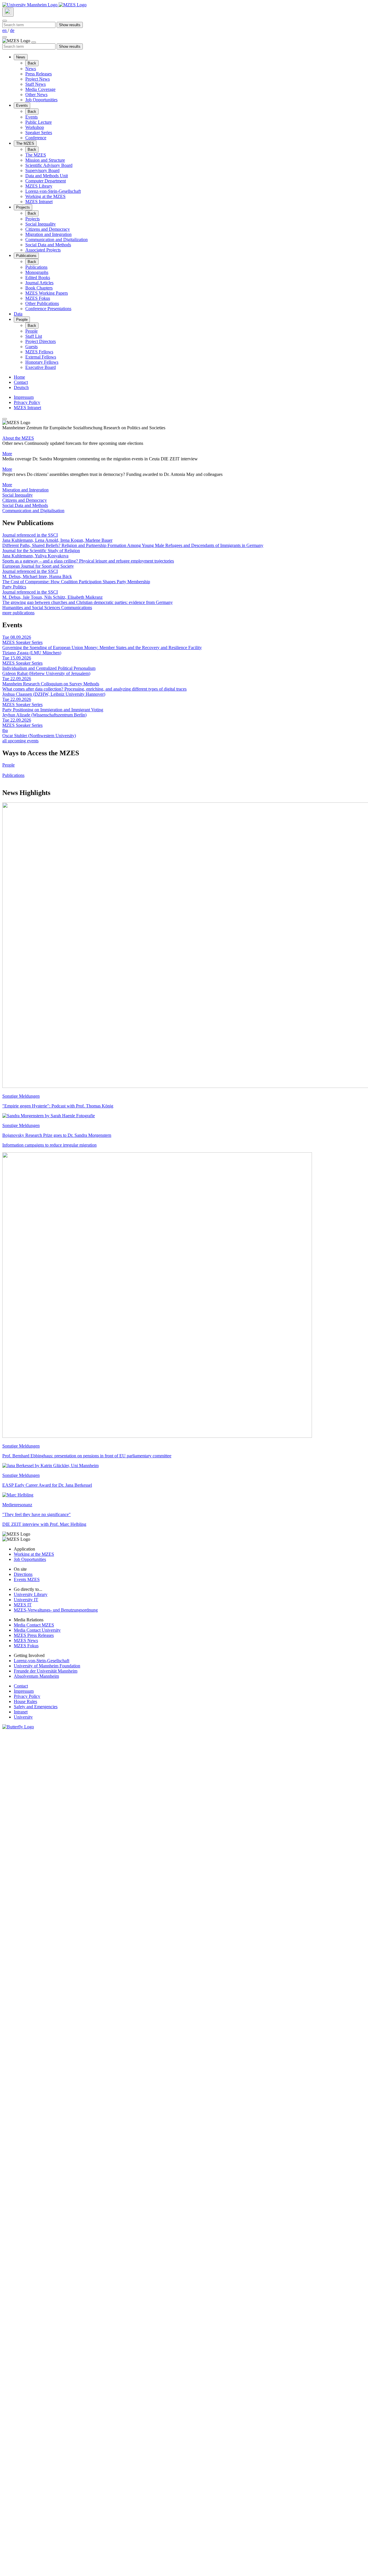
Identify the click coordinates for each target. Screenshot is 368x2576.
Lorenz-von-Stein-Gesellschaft (53, 191)
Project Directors (41, 341)
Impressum (24, 397)
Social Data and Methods (48, 245)
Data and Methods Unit (47, 176)
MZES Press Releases (34, 1635)
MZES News (26, 1640)
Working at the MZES (45, 196)
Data (18, 314)
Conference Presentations (48, 309)
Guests (31, 347)
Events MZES (27, 1579)
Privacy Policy (27, 402)
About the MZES (18, 438)
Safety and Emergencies (36, 1707)
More (7, 454)
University (23, 1717)
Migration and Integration (48, 234)
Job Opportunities (41, 100)
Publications (26, 256)
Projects (23, 207)
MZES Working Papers (47, 293)
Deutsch (21, 387)
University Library (31, 1594)
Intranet (21, 1712)
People (22, 320)
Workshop (35, 127)
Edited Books (38, 278)
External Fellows (41, 357)
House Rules (25, 1701)
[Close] (5, 21)
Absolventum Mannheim (36, 1676)
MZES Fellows (39, 352)
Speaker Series (39, 132)
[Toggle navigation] (5, 37)
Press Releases (39, 74)
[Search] (8, 12)
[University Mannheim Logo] (30, 5)
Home (19, 377)
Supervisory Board (42, 170)
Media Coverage (40, 89)
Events (22, 105)
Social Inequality (41, 224)
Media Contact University (37, 1630)
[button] (184, 490)
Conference (36, 138)
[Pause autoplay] (5, 419)
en (5, 30)
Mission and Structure (45, 160)
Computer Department (46, 181)
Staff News (36, 84)
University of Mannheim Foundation (47, 1666)
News (21, 57)
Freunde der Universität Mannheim (46, 1671)
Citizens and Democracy (48, 229)
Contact (21, 382)
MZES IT (23, 1605)
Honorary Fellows (42, 362)
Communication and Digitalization (56, 240)
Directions (23, 1574)
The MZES (25, 143)
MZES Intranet (39, 202)
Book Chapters (39, 288)
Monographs (37, 272)
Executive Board (41, 367)
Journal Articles (39, 283)
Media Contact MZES (34, 1625)
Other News (36, 95)
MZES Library (39, 186)
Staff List (34, 336)
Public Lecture (39, 122)
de (12, 30)
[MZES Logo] (73, 5)
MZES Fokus (38, 298)
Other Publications (42, 303)
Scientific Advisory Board (49, 165)
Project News (38, 79)
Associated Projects (43, 250)
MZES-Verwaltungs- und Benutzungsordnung (56, 1610)
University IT (26, 1600)
